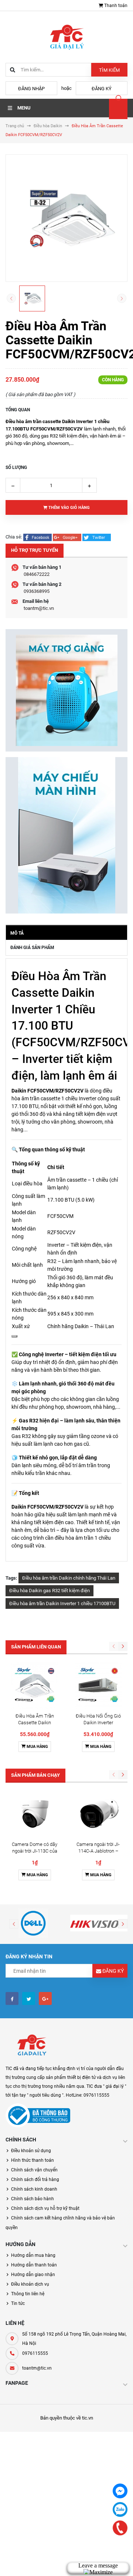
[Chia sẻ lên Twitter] (97, 537)
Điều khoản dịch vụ (30, 2284)
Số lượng (16, 467)
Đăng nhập (31, 89)
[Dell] (33, 1923)
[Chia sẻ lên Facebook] (38, 537)
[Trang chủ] (66, 36)
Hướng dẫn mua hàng (33, 2255)
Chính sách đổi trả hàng (35, 2180)
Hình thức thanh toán (33, 2160)
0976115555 (35, 2353)
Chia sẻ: (14, 537)
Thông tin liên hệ (28, 2294)
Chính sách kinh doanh (34, 2189)
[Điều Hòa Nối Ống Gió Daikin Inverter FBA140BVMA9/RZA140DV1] (98, 1686)
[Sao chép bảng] (14, 1336)
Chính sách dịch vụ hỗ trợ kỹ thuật (45, 2208)
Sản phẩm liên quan (36, 1647)
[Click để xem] (66, 218)
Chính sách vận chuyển (34, 2170)
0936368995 (37, 591)
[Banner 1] (66, 690)
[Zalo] (120, 2509)
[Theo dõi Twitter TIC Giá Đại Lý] (29, 1998)
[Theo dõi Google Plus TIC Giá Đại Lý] (45, 1998)
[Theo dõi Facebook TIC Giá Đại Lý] (12, 1998)
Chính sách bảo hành (33, 2199)
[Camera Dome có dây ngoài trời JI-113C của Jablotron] (35, 1814)
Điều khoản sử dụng (31, 2151)
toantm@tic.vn (39, 608)
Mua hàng (37, 1747)
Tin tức (18, 2303)
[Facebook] (120, 2491)
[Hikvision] (100, 1923)
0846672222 (37, 574)
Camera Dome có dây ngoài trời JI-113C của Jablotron (35, 1851)
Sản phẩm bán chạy (35, 1775)
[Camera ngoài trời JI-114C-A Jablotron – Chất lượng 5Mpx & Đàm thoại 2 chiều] (98, 1814)
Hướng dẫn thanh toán (34, 2265)
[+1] (68, 537)
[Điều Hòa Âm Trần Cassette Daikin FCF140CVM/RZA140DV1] (35, 1686)
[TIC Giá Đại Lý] (31, 2046)
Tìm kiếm (109, 70)
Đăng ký (102, 89)
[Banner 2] (66, 835)
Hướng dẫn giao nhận (33, 2275)
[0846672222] (120, 2528)
